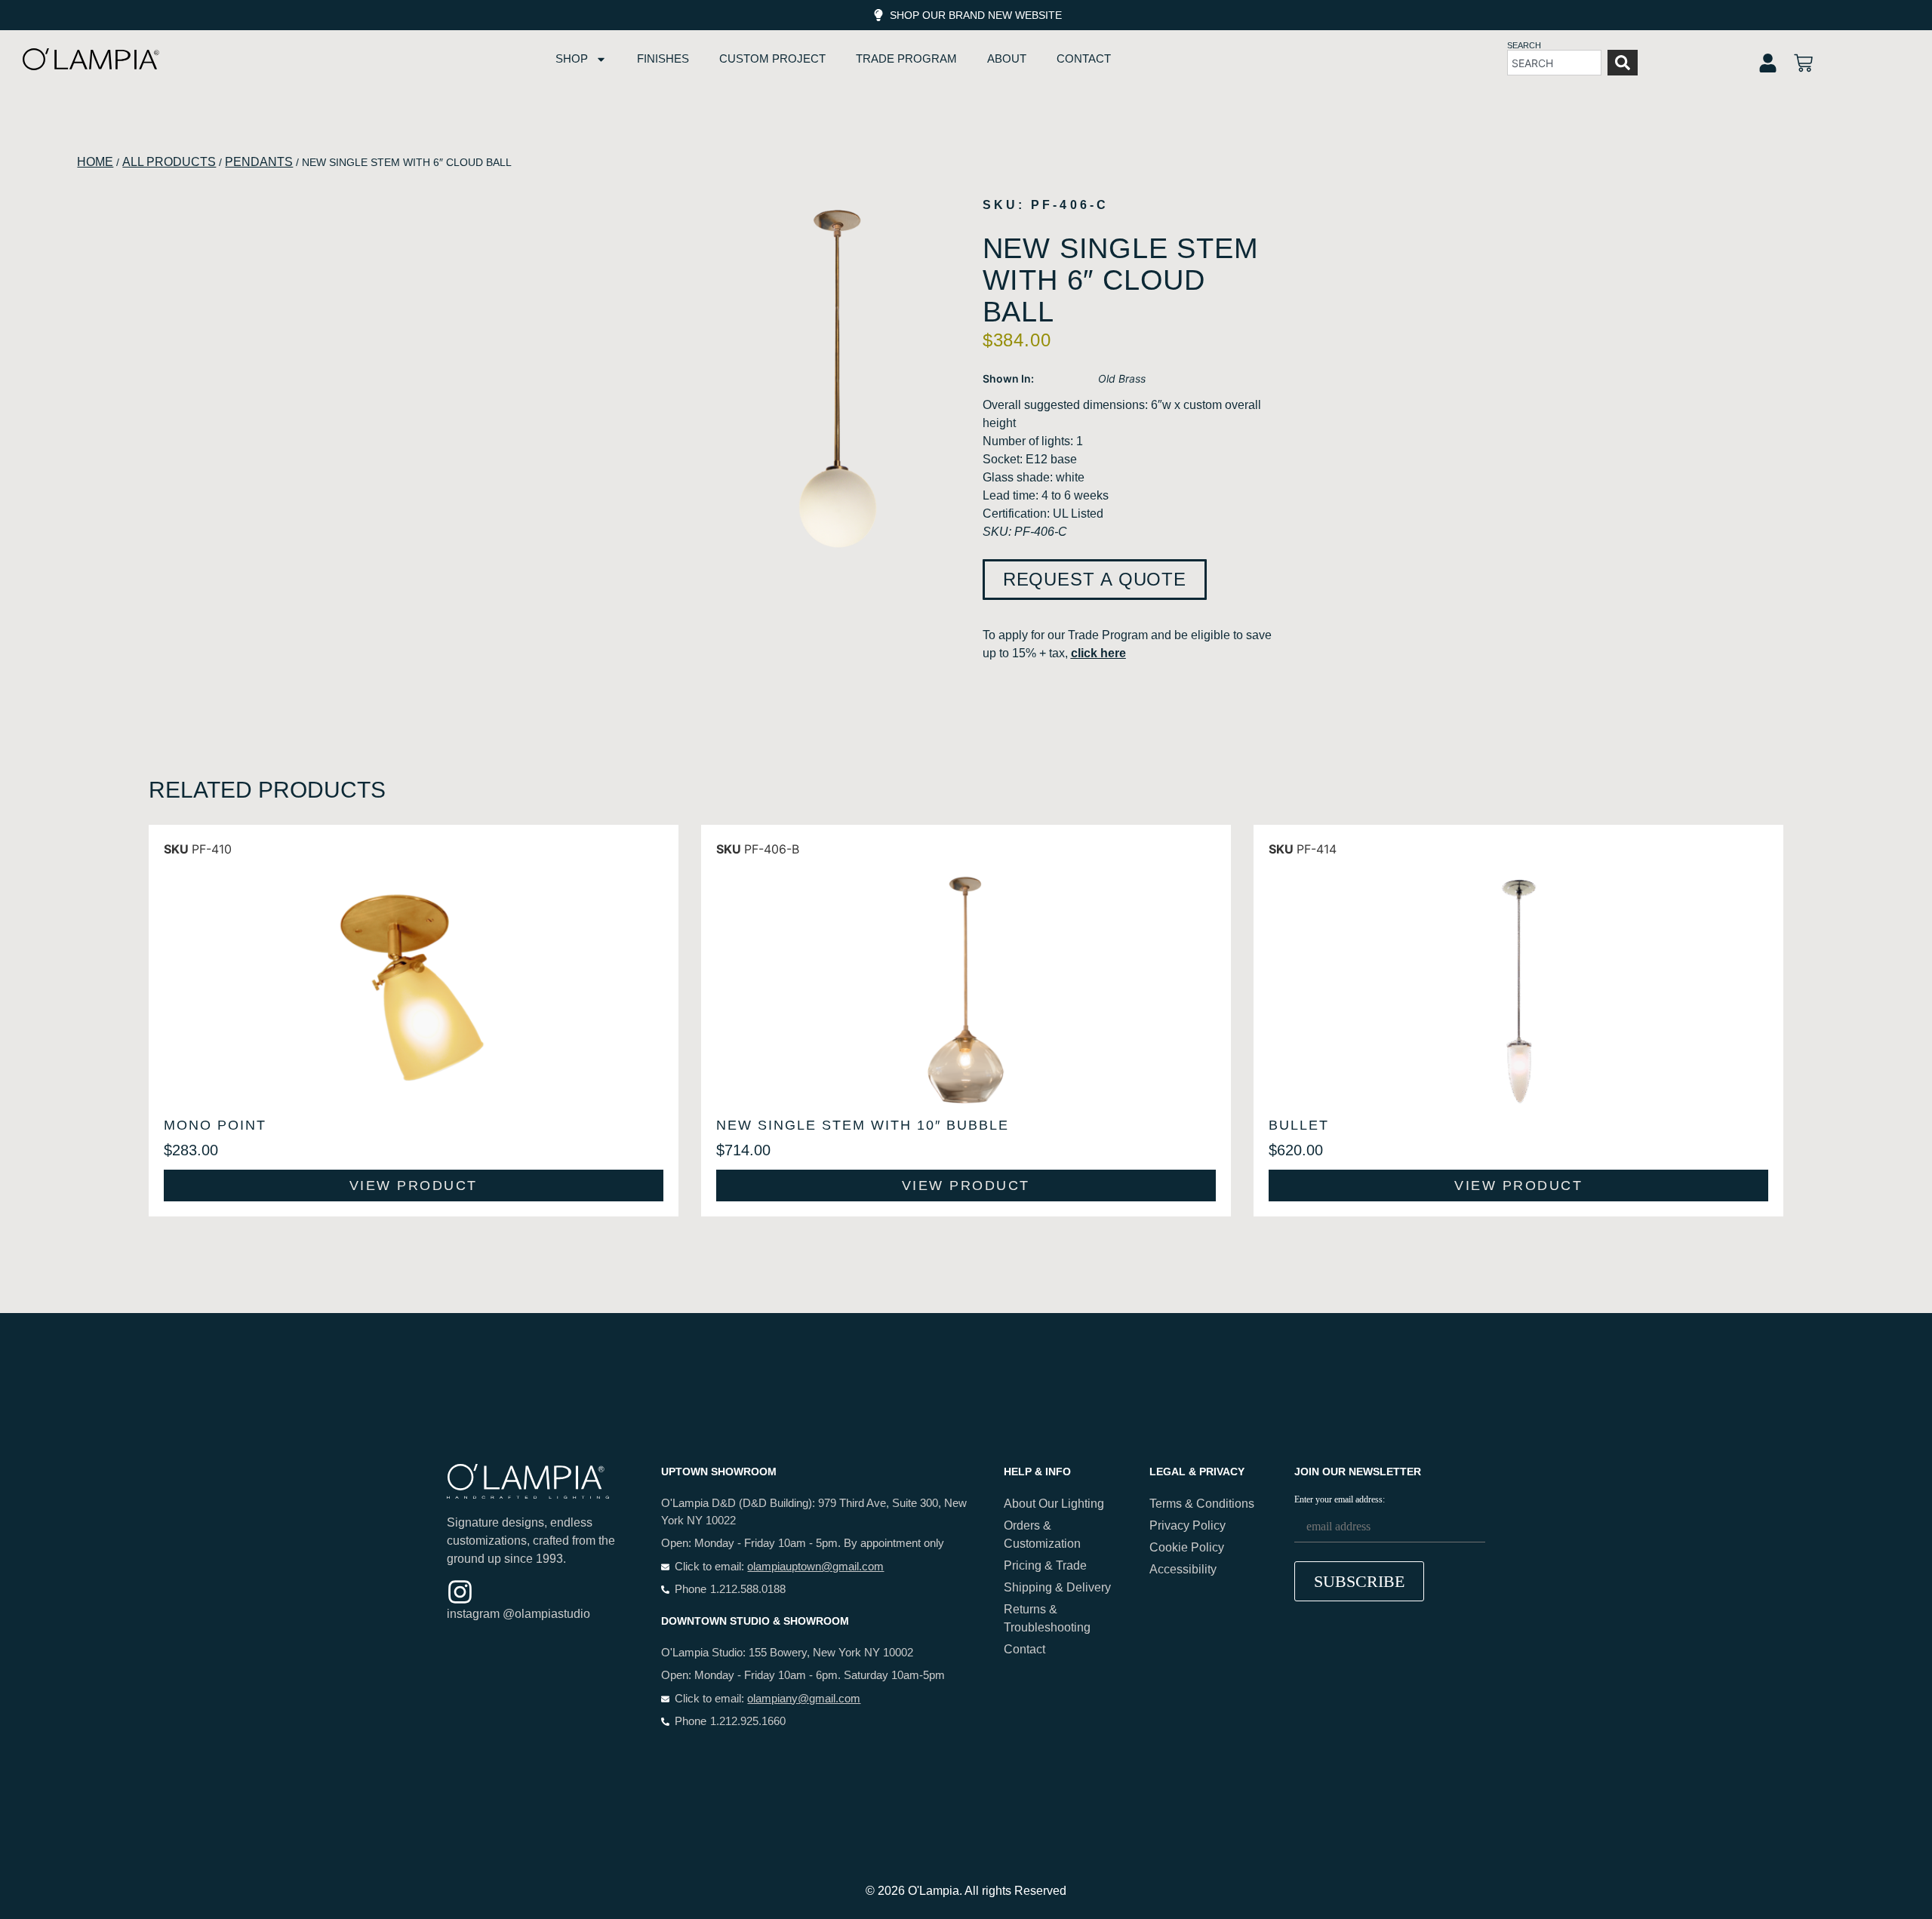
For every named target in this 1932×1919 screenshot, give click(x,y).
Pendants (259, 162)
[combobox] (1554, 63)
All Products (169, 162)
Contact (1084, 58)
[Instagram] (460, 1592)
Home (95, 162)
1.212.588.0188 (748, 1589)
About (1007, 58)
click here (1098, 653)
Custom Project (772, 58)
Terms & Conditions (1202, 1504)
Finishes (663, 58)
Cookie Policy (1187, 1547)
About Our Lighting (1054, 1504)
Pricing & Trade (1045, 1565)
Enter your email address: (1340, 1500)
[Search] (1623, 63)
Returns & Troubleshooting (1047, 1618)
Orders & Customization (1042, 1535)
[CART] (1803, 63)
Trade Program (906, 58)
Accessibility (1183, 1569)
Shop (572, 58)
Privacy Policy (1188, 1525)
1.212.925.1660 (748, 1721)
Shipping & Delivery (1057, 1587)
